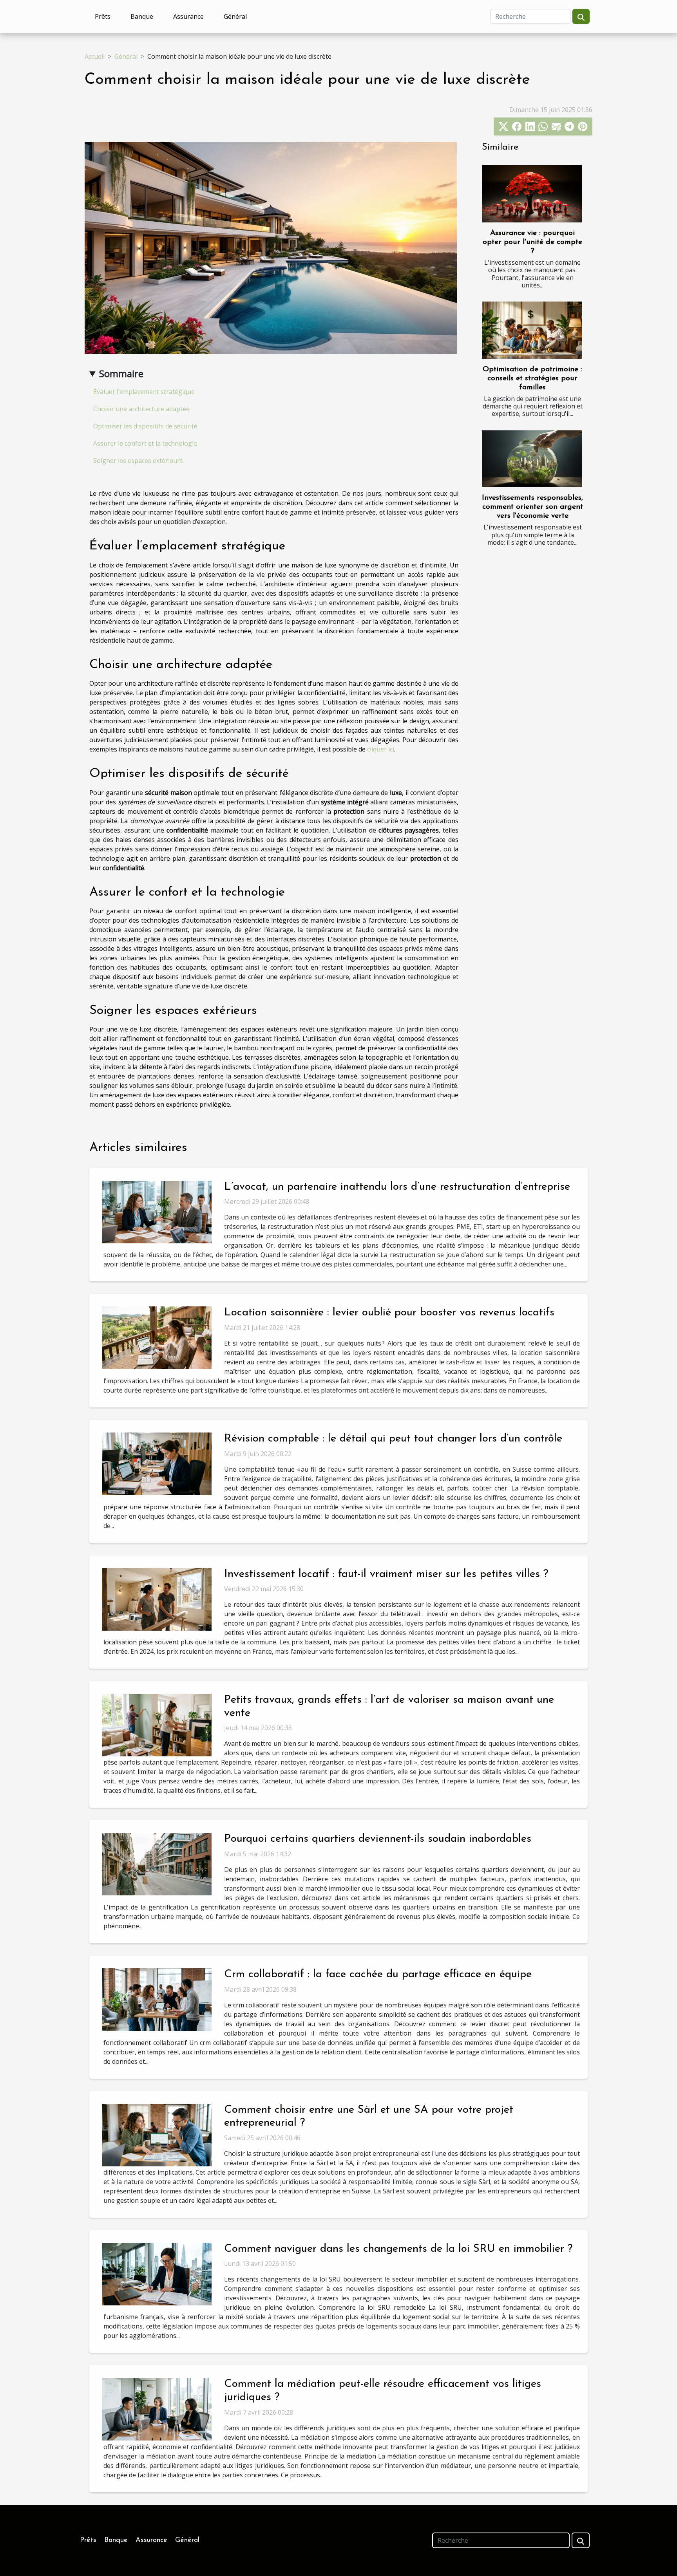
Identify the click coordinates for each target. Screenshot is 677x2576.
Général (235, 16)
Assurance (188, 16)
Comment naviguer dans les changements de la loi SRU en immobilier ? (398, 2249)
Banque (142, 16)
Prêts (103, 16)
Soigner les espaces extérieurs (138, 461)
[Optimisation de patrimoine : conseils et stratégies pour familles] (532, 330)
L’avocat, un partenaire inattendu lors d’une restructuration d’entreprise (397, 1187)
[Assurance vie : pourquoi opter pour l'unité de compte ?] (532, 194)
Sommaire (121, 373)
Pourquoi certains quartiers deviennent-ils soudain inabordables (378, 1839)
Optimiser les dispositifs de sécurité (145, 426)
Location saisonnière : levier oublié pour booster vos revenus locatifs (389, 1313)
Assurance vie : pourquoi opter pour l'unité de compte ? (532, 242)
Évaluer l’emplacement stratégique (144, 392)
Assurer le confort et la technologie (145, 443)
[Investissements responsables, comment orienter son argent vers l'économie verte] (532, 459)
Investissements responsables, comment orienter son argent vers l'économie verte (532, 507)
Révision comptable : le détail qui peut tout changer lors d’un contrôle (393, 1439)
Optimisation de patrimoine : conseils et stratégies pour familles (532, 378)
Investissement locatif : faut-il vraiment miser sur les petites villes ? (386, 1574)
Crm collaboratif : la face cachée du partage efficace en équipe (378, 1974)
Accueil (95, 56)
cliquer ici (381, 749)
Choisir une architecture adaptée (141, 409)
